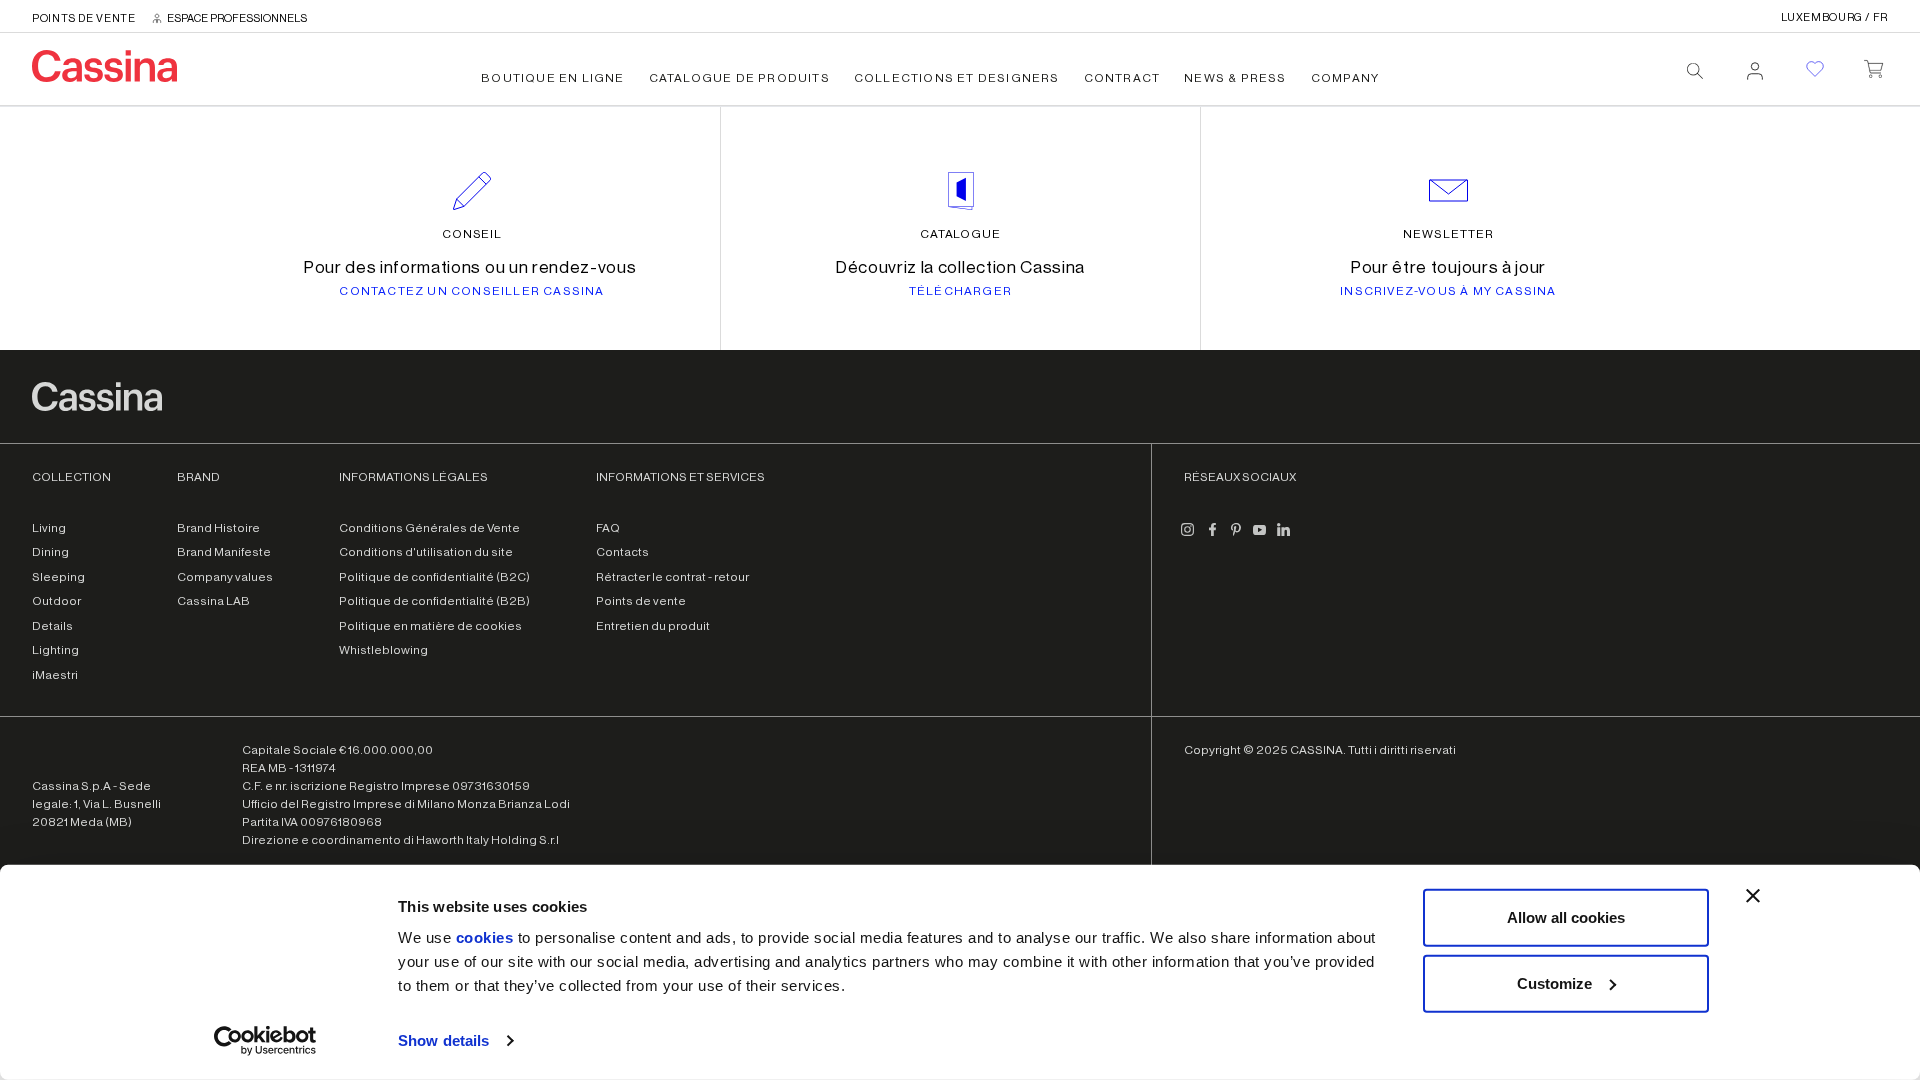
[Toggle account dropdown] (1755, 65)
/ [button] (1834, 17)
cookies (485, 937)
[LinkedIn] (1284, 538)
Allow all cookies (1566, 917)
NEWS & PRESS (1235, 78)
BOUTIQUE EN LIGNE (552, 78)
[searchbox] (1695, 71)
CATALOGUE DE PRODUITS (739, 78)
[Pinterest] (1236, 538)
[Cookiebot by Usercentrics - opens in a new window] (265, 1041)
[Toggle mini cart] (1873, 65)
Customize (1554, 982)
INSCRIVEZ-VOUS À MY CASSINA (1448, 291)
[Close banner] (1753, 896)
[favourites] (1815, 69)
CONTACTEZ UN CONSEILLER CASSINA (471, 291)
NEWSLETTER (1448, 234)
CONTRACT (1122, 78)
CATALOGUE (961, 234)
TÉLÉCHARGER (960, 291)
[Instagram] (1188, 538)
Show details (443, 1040)
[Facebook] (1212, 538)
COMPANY (1345, 78)
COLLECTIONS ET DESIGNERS (957, 78)
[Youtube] (1260, 538)
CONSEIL (472, 234)
